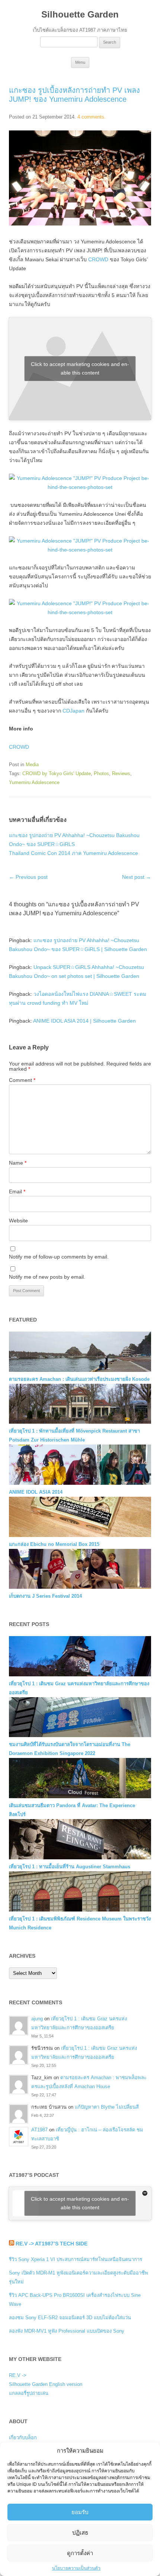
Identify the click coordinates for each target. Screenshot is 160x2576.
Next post (137, 877)
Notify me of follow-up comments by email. (59, 1257)
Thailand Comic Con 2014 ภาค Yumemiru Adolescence (73, 853)
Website (18, 1221)
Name (18, 1163)
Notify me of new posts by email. (47, 1277)
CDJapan (73, 711)
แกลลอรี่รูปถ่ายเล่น (29, 2393)
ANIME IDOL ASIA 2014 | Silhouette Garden (84, 1021)
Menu (80, 62)
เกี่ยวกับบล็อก (23, 2438)
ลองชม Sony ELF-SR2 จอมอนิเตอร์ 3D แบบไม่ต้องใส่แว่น (70, 2318)
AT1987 (39, 2130)
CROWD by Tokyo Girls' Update (57, 774)
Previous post (28, 877)
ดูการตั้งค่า (80, 2553)
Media (32, 765)
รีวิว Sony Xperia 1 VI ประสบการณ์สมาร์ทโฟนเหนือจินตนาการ (76, 2259)
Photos (101, 774)
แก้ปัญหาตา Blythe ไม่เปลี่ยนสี (107, 2107)
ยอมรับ (80, 2512)
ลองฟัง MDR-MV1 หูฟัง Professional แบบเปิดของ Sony (67, 2331)
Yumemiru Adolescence (34, 782)
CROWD (98, 259)
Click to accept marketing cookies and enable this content (80, 368)
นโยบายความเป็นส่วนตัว (76, 2568)
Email (17, 1191)
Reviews (121, 774)
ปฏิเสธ (80, 2533)
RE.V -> (18, 2375)
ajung (37, 2019)
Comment (22, 1080)
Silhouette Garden (80, 14)
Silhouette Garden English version (46, 2384)
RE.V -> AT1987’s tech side (52, 2244)
